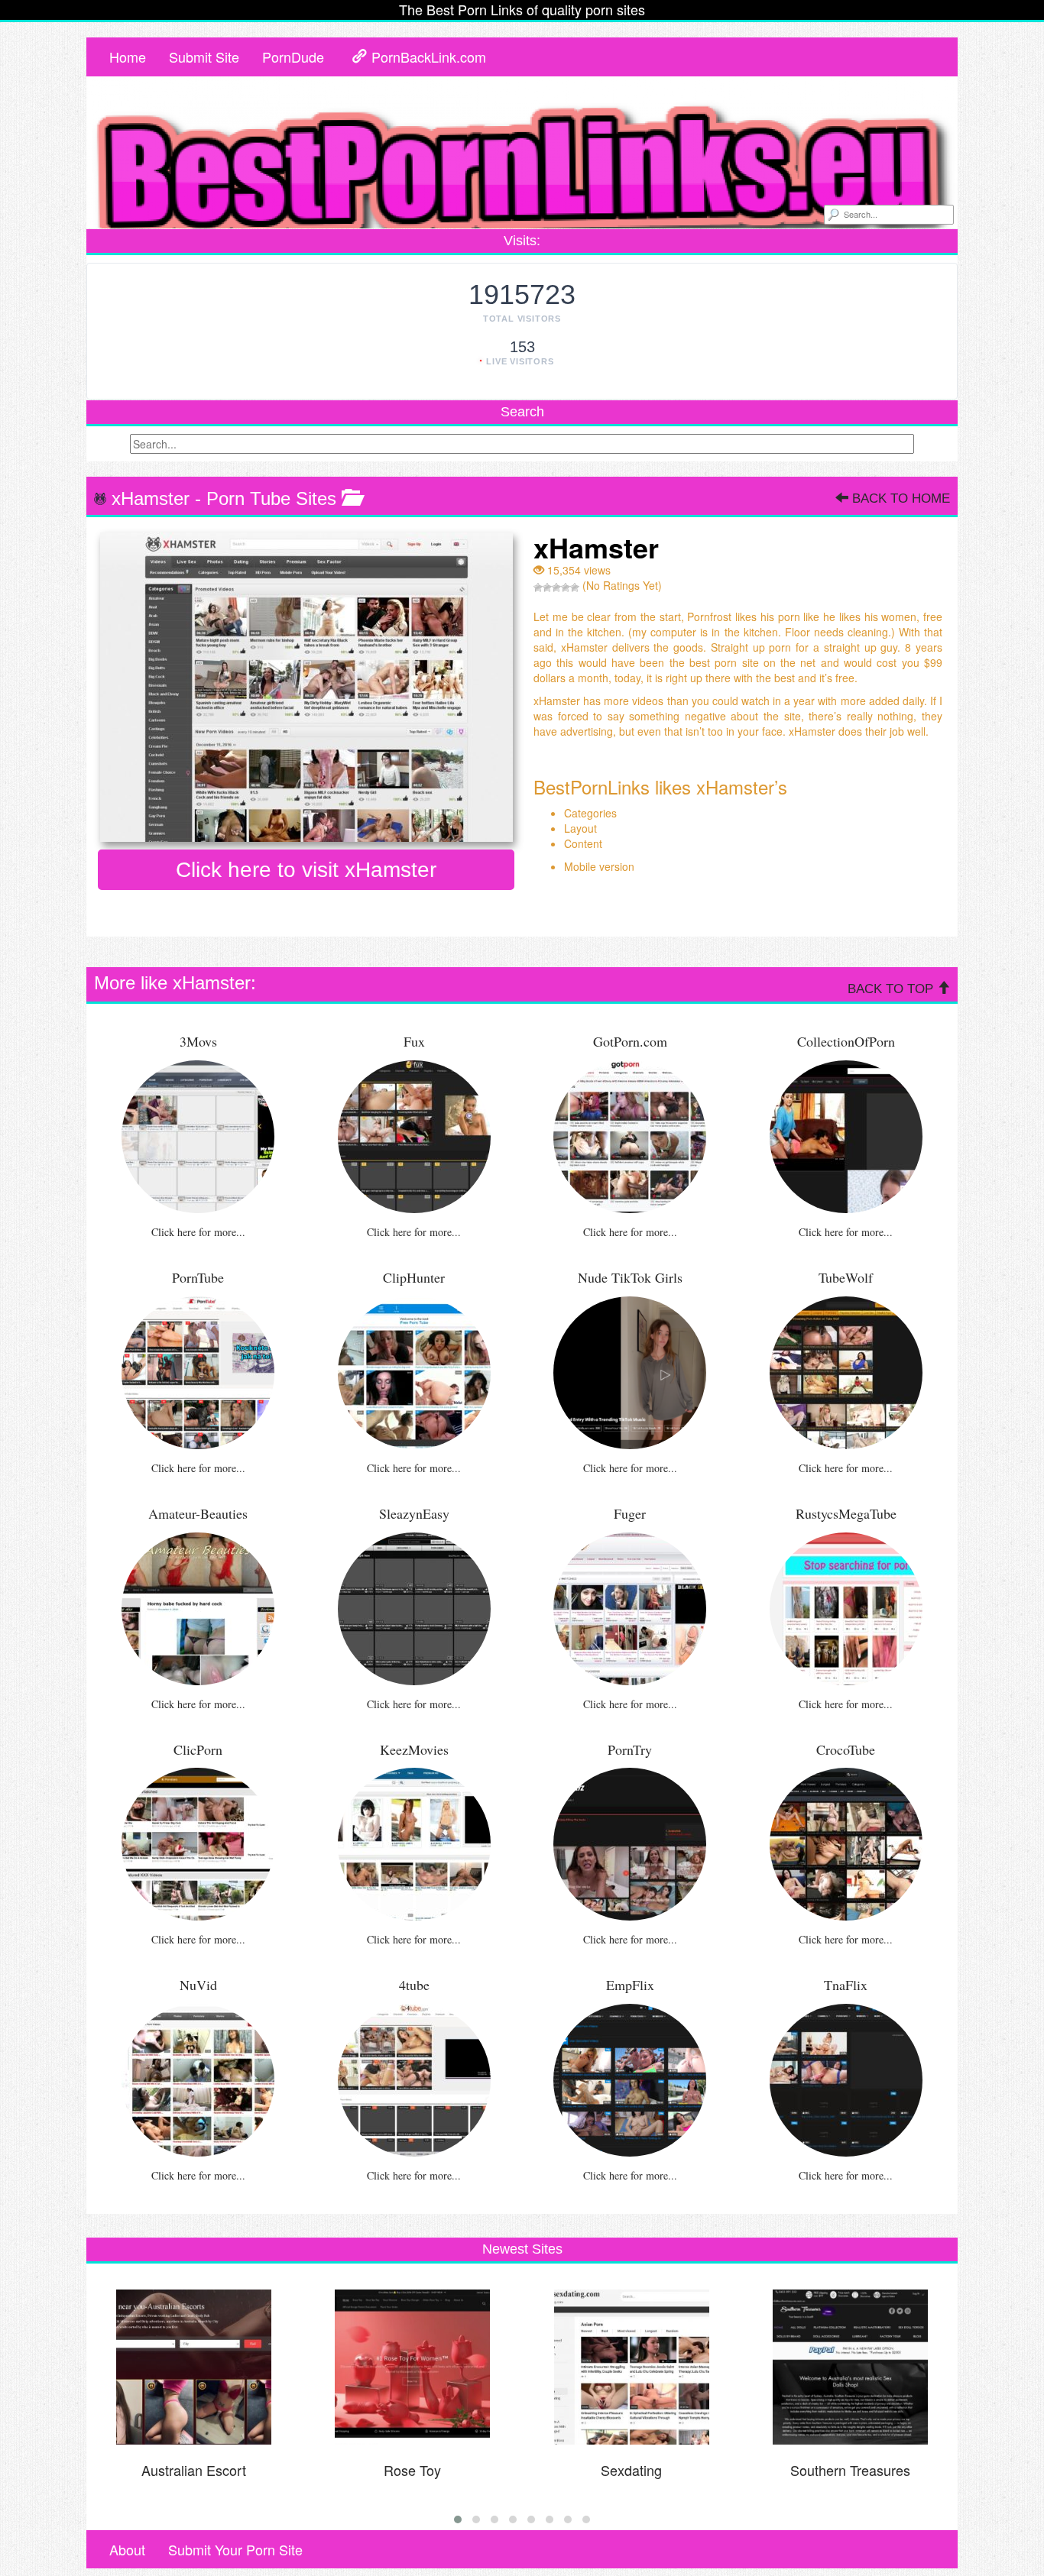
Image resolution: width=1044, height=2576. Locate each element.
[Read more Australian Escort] (194, 2367)
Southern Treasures (850, 2470)
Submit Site (204, 57)
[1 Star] (538, 587)
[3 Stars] (556, 587)
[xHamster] (306, 687)
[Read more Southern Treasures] (851, 2367)
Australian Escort (194, 2470)
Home (128, 57)
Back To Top (892, 989)
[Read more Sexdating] (631, 2367)
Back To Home (899, 498)
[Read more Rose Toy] (413, 2367)
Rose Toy (412, 2470)
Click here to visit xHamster (306, 870)
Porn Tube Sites (271, 498)
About (127, 2549)
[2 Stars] (547, 587)
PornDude (293, 57)
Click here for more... (198, 1232)
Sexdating (631, 2470)
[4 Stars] (566, 587)
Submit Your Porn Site (235, 2549)
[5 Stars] (575, 587)
